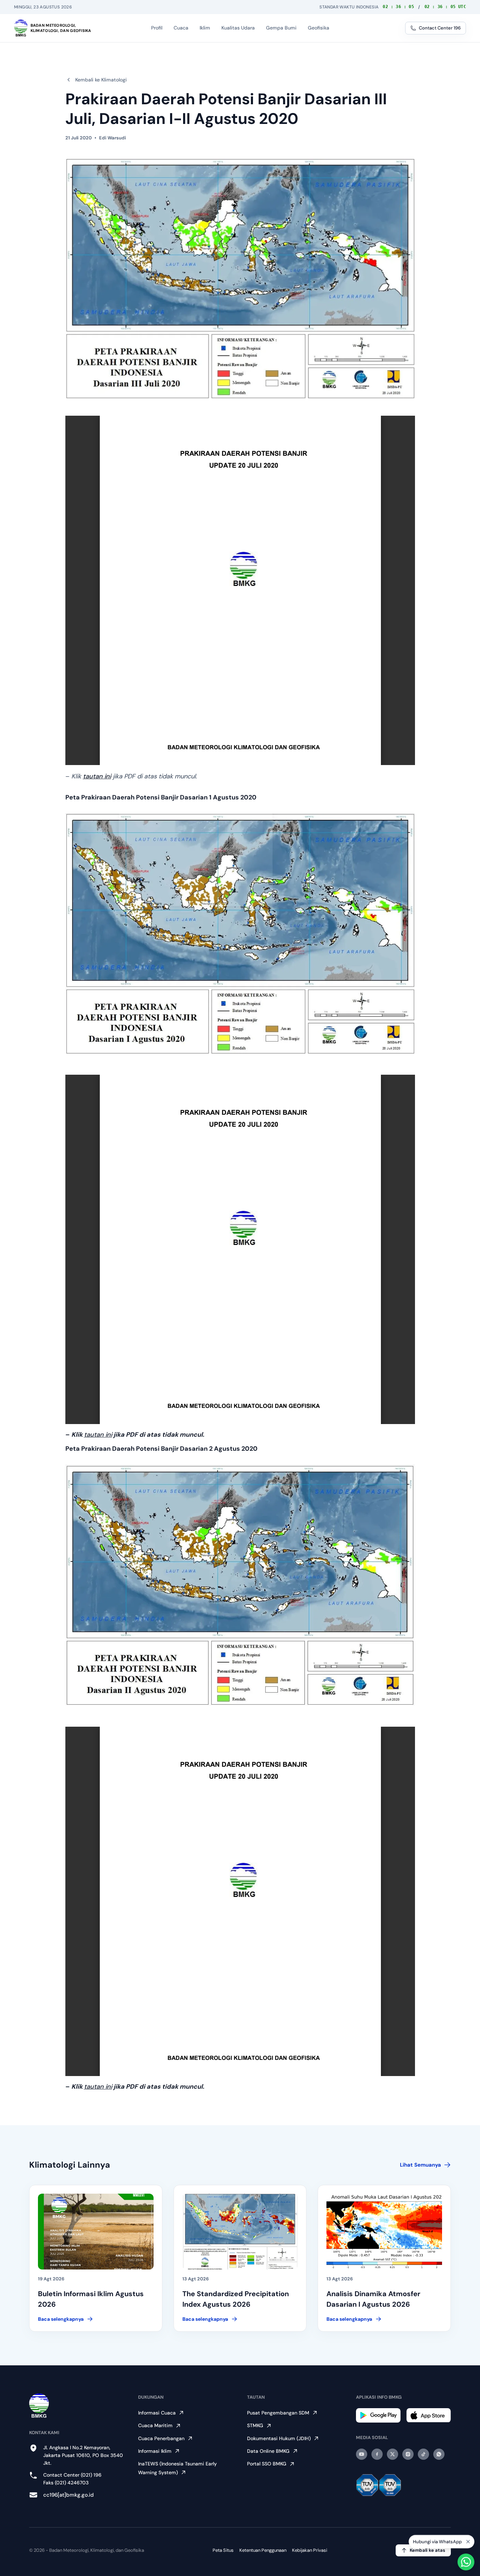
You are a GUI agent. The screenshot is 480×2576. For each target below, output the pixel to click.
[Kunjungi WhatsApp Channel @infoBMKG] (439, 2454)
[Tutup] (468, 2541)
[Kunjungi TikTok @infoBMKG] (423, 2454)
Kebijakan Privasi (310, 2550)
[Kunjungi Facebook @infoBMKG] (377, 2454)
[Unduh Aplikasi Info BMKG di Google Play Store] (378, 2415)
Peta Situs (223, 2550)
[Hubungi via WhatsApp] (466, 2562)
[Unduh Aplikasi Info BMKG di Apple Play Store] (429, 2415)
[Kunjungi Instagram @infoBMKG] (408, 2454)
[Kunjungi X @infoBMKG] (393, 2454)
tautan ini (97, 776)
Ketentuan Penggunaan (263, 2550)
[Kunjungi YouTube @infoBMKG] (362, 2454)
